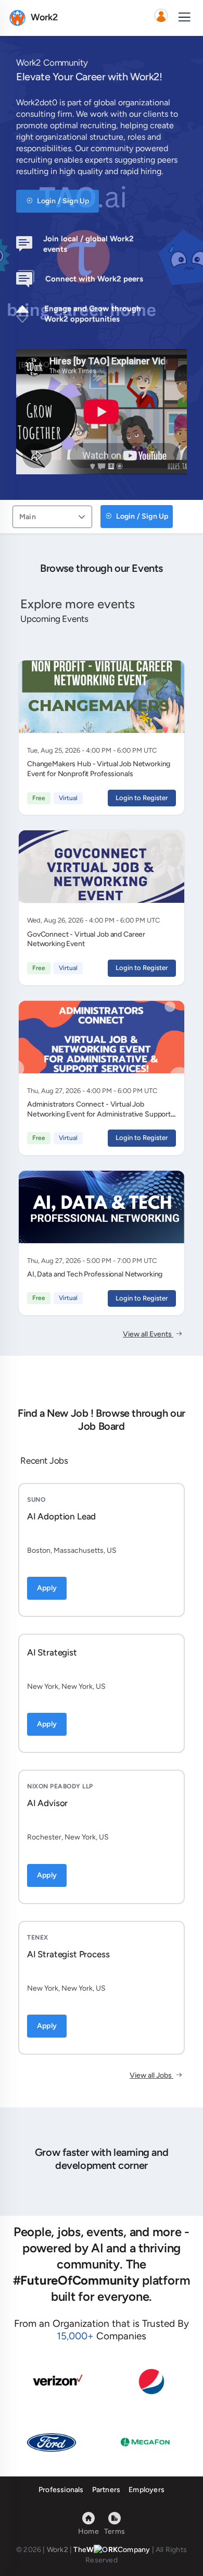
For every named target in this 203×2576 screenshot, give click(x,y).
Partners (106, 2490)
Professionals (61, 2490)
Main (28, 517)
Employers (147, 2490)
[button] (161, 18)
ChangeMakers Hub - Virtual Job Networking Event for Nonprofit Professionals (99, 769)
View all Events (148, 1334)
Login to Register (142, 798)
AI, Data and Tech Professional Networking (95, 1274)
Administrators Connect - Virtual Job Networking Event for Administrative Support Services (99, 1114)
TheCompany (112, 2550)
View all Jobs (151, 2075)
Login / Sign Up (62, 201)
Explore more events (78, 604)
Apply (47, 1588)
